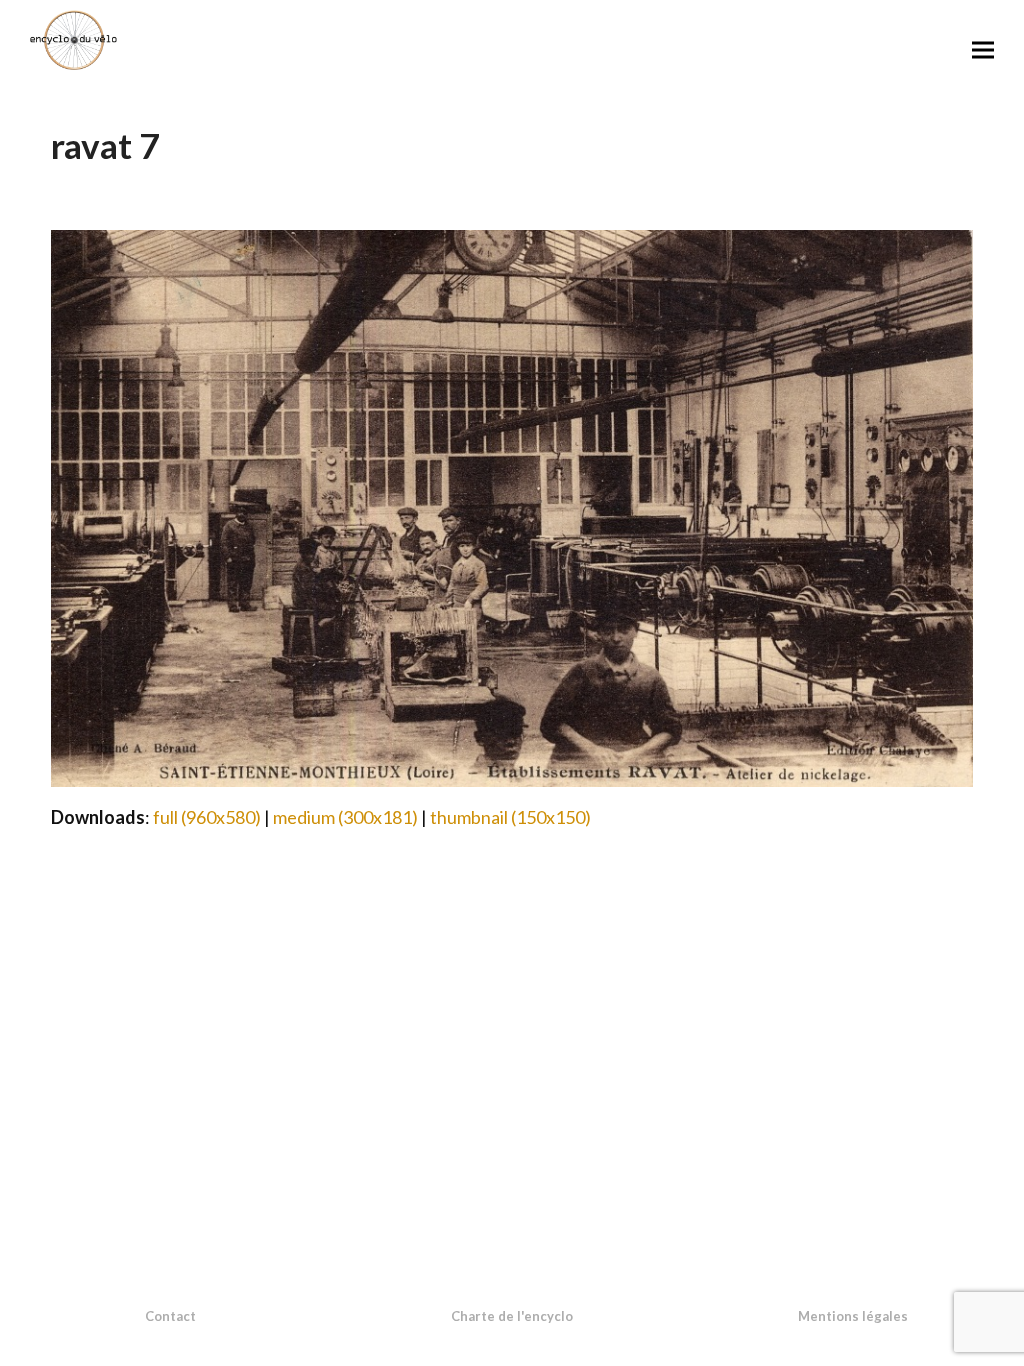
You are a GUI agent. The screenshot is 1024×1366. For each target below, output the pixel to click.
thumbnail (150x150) (510, 817)
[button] (983, 49)
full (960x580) (207, 817)
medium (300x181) (345, 817)
